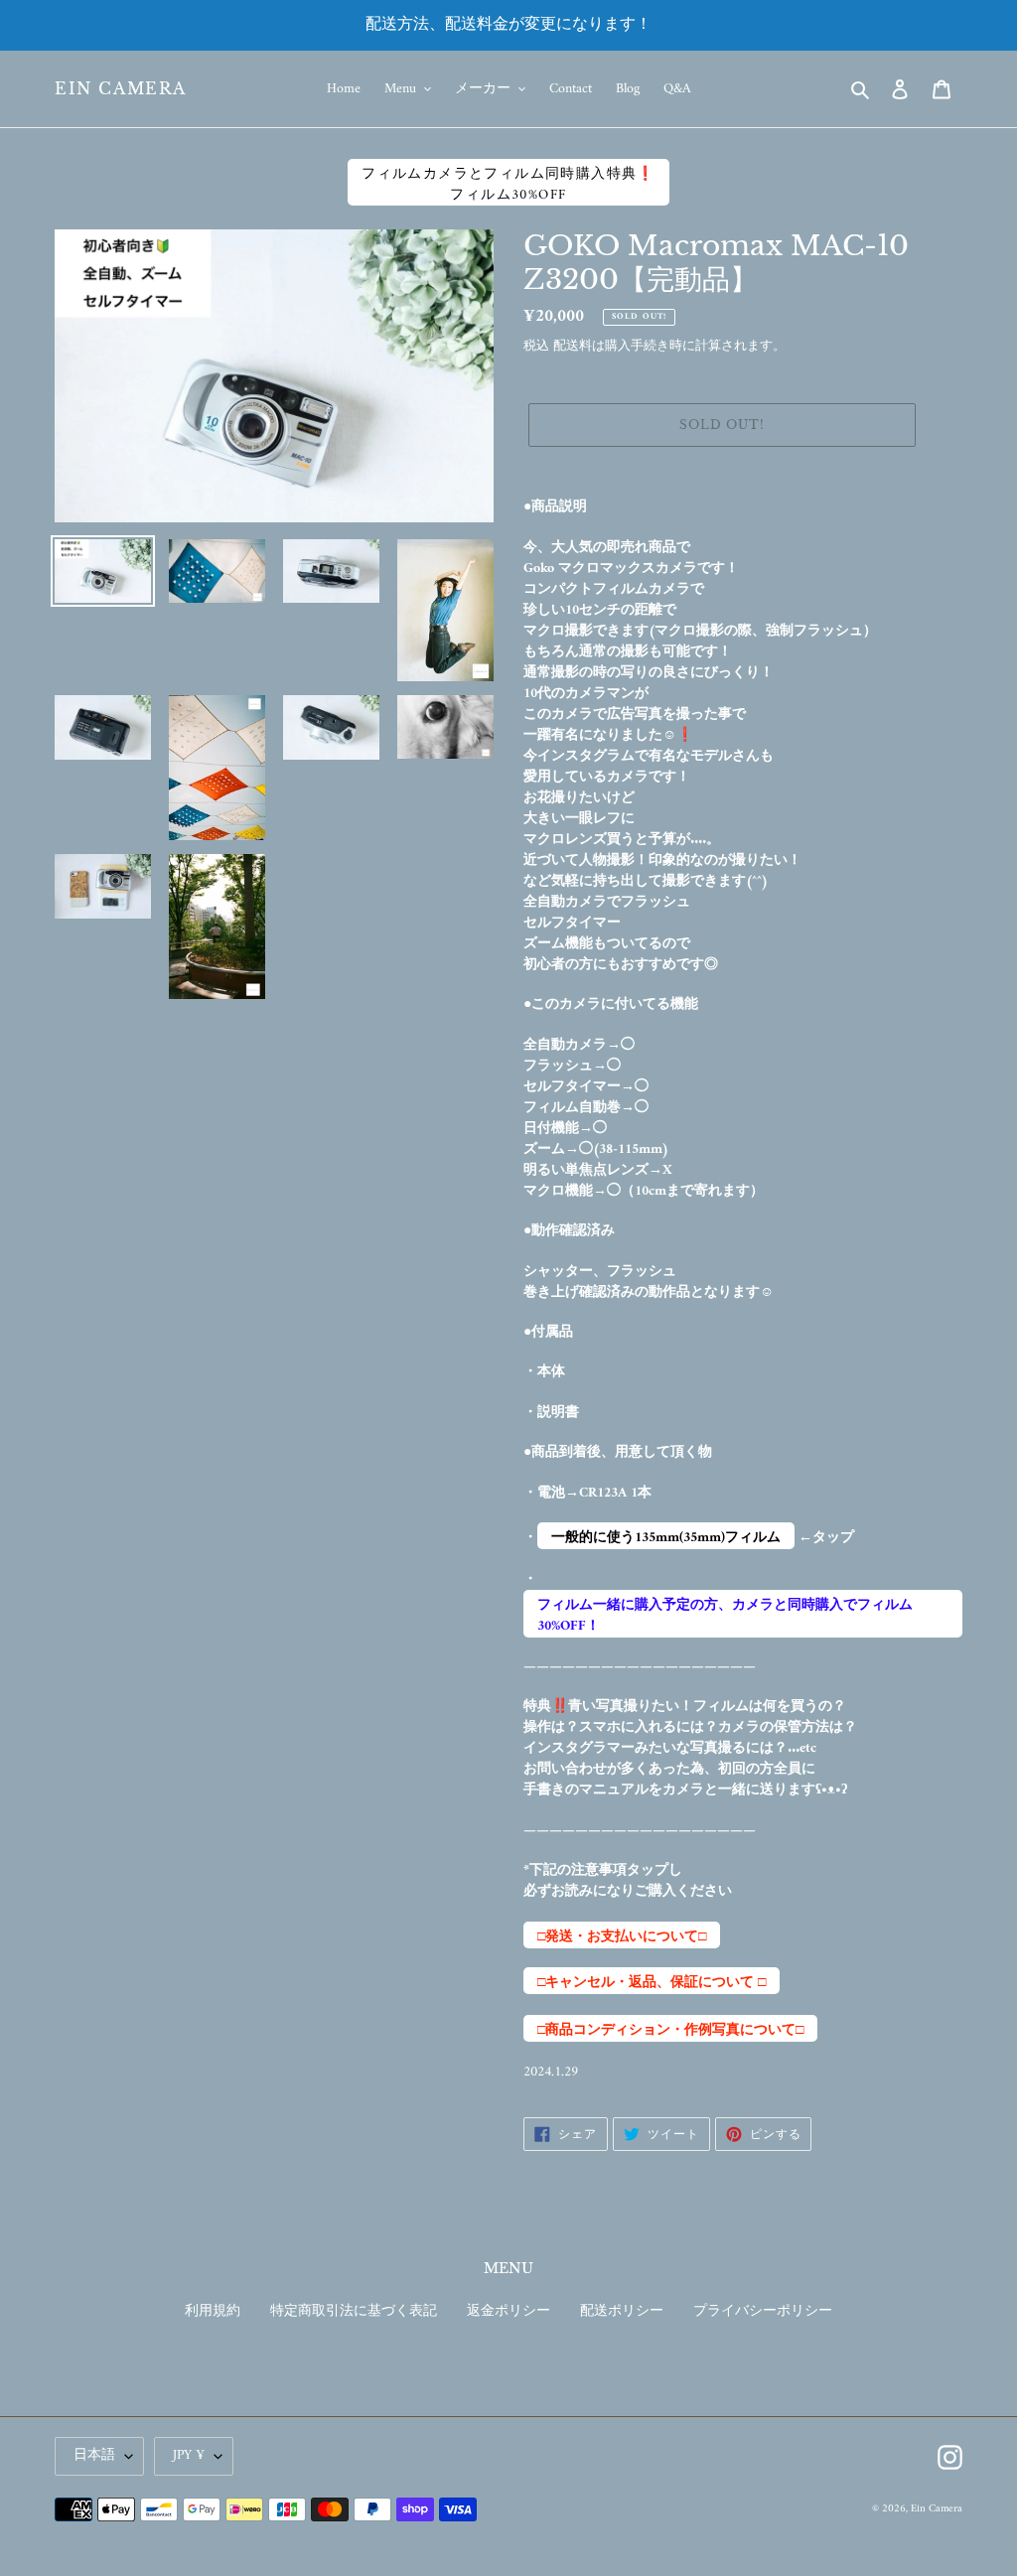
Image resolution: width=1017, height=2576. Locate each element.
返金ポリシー (508, 2311)
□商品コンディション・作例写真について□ (670, 2030)
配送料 (573, 346)
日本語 (94, 2455)
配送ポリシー (622, 2311)
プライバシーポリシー (763, 2311)
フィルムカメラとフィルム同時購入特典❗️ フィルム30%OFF (508, 184)
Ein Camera (121, 89)
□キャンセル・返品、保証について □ (652, 1982)
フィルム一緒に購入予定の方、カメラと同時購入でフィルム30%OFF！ (725, 1615)
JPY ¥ (189, 2455)
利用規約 (213, 2311)
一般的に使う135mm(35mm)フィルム (666, 1537)
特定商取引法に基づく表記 (354, 2311)
